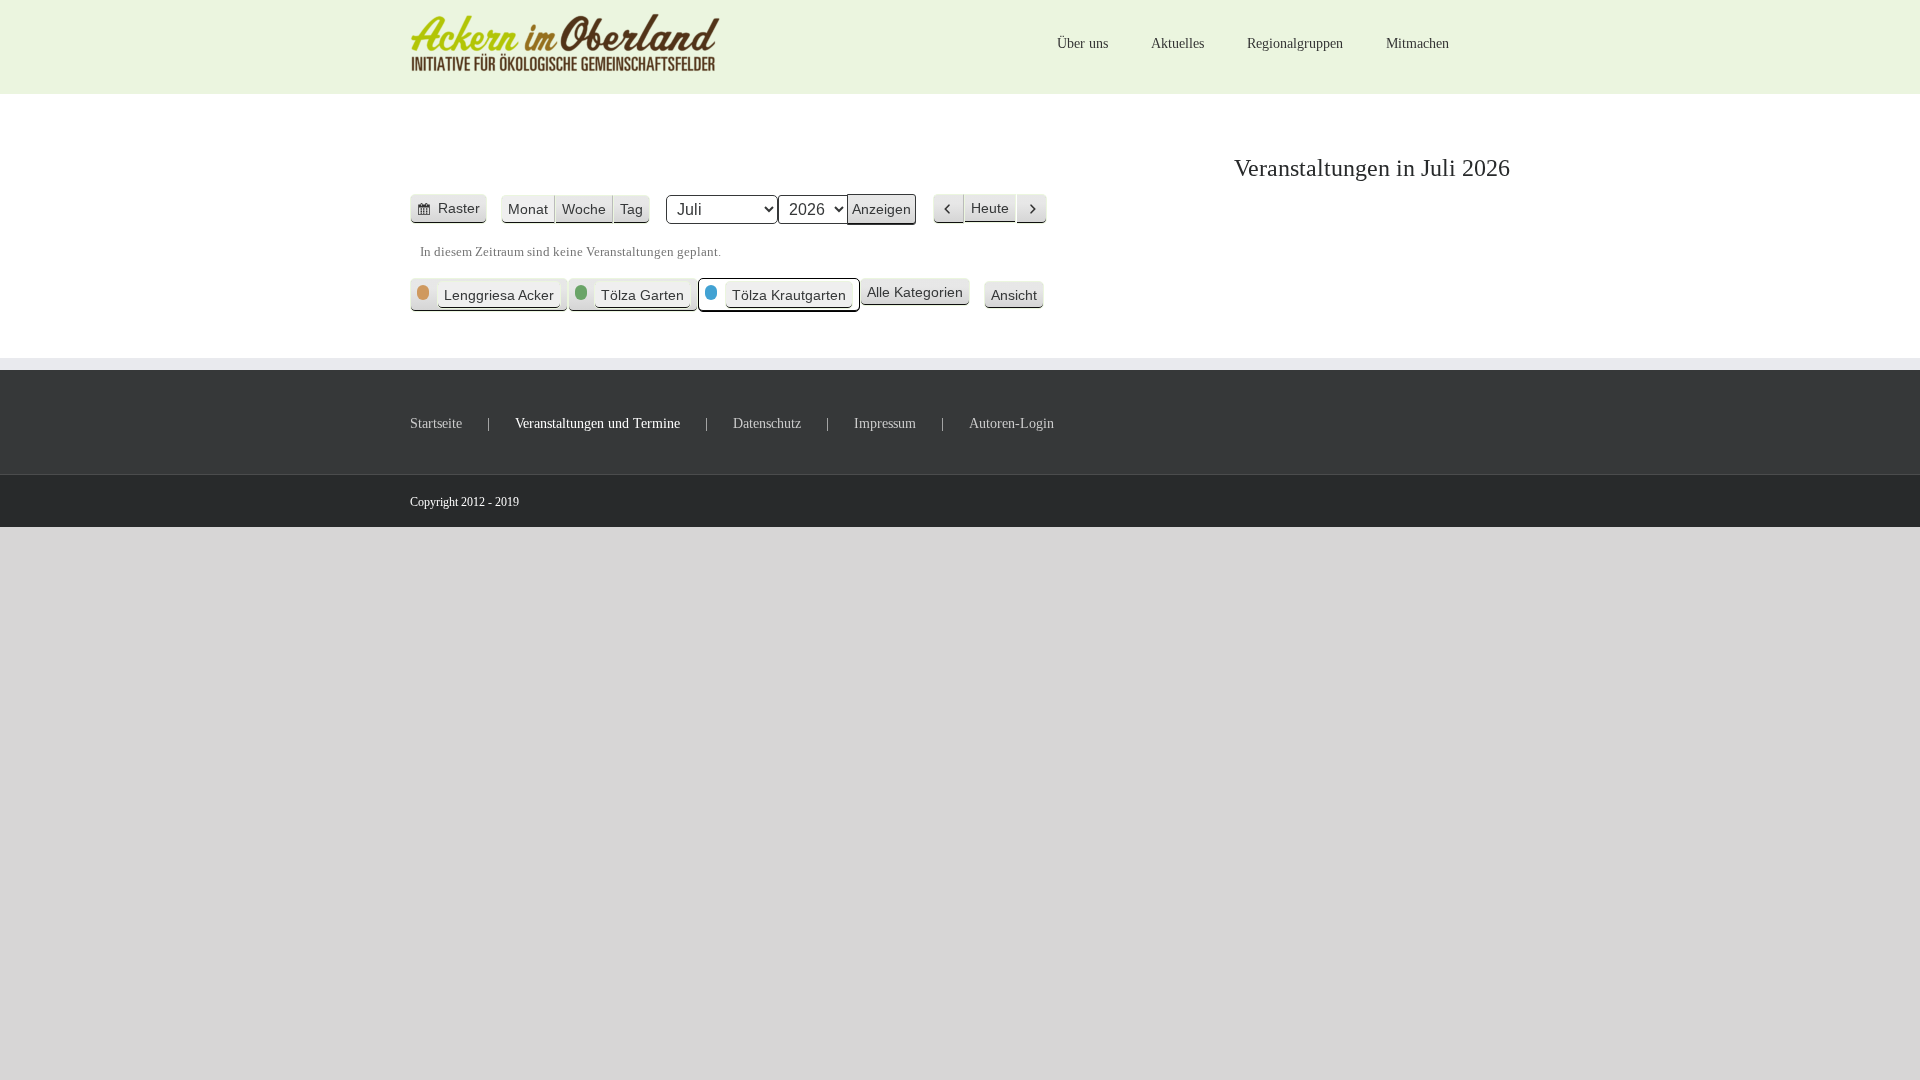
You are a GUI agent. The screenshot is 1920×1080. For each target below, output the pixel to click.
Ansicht (1017, 296)
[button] (1479, 42)
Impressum (885, 423)
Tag (631, 209)
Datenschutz (767, 423)
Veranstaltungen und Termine (597, 423)
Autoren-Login (1011, 423)
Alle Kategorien (915, 292)
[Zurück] (948, 209)
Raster (460, 212)
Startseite (436, 423)
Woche (584, 209)
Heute (990, 208)
